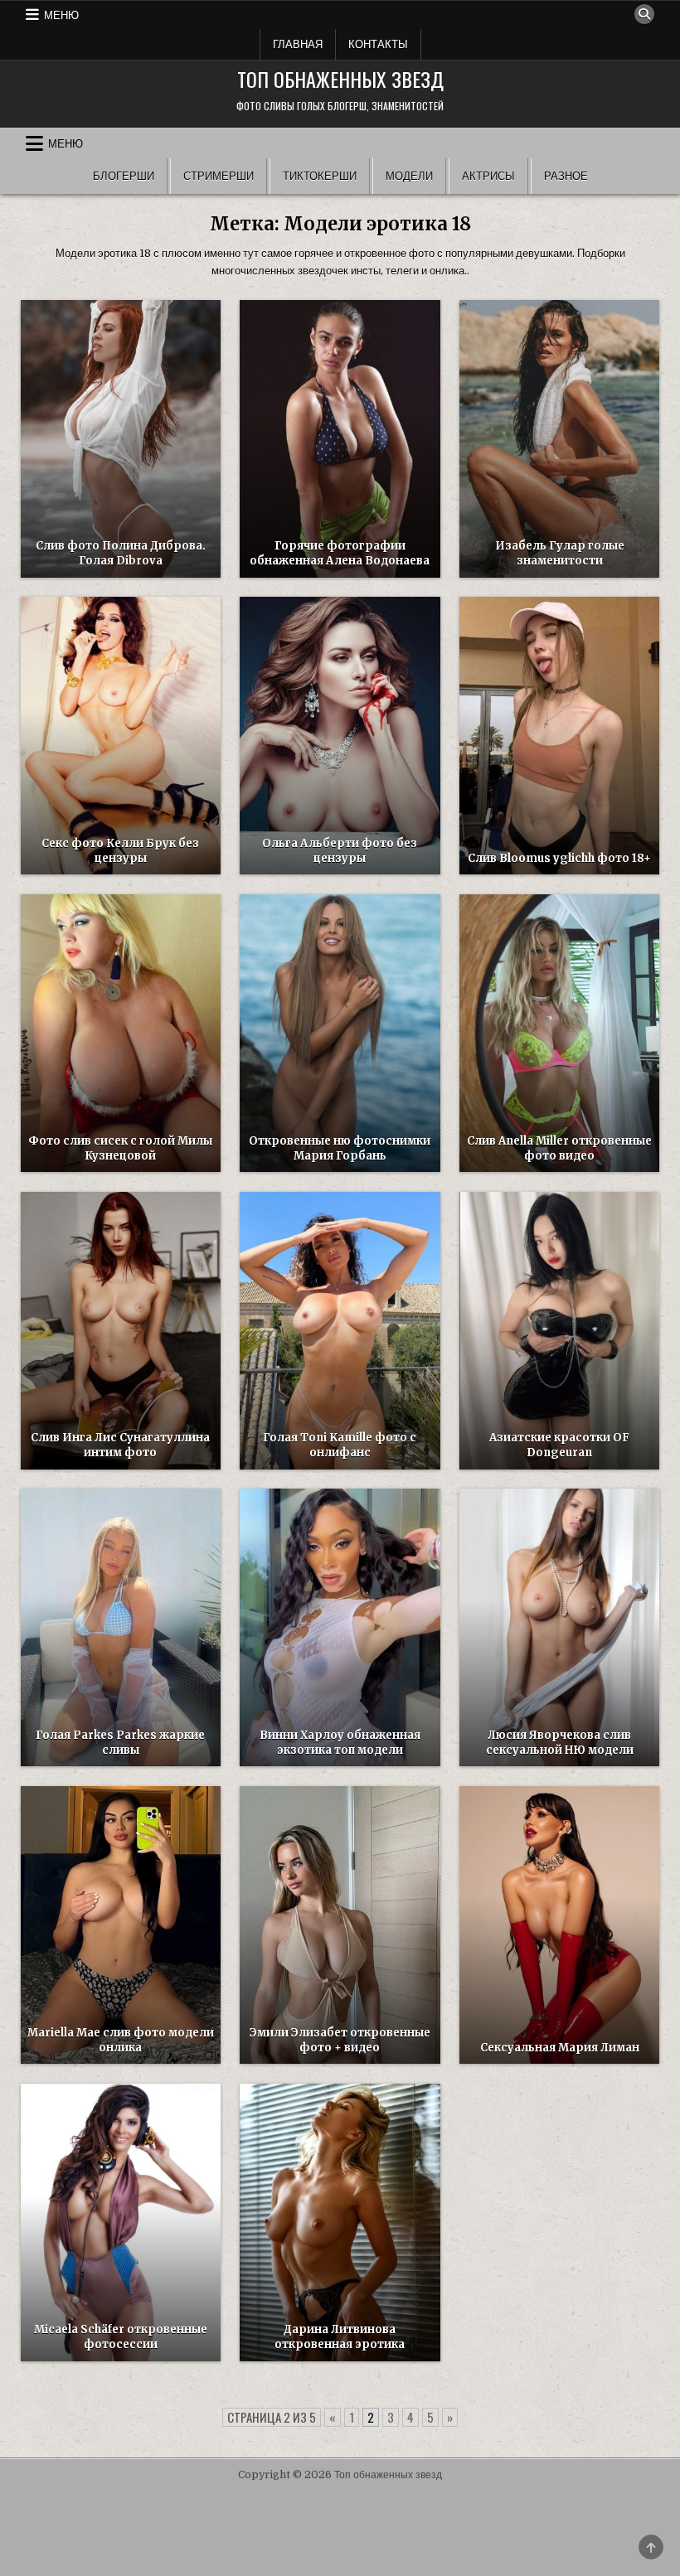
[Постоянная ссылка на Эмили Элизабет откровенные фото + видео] (340, 1925)
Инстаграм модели (590, 923)
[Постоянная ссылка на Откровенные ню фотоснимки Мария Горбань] (340, 1033)
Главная (298, 44)
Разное (566, 176)
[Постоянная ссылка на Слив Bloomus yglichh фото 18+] (559, 736)
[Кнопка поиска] (644, 14)
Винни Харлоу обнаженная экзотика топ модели (340, 1743)
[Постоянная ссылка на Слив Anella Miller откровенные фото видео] (559, 1033)
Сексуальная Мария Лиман (560, 2048)
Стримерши (219, 176)
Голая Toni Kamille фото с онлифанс (340, 1445)
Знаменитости (534, 329)
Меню (61, 15)
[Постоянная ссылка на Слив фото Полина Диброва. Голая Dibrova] (121, 439)
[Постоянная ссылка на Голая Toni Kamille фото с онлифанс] (340, 1331)
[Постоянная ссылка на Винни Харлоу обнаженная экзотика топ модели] (340, 1627)
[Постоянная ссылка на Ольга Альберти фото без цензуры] (340, 736)
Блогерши (124, 176)
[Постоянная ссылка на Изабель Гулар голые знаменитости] (559, 439)
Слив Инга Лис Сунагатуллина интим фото (120, 1445)
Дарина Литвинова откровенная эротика (340, 2337)
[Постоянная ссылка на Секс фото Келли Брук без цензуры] (121, 736)
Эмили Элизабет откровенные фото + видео (340, 2040)
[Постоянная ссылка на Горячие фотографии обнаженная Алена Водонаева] (340, 439)
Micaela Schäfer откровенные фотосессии (121, 2337)
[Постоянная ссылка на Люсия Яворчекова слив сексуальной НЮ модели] (559, 1627)
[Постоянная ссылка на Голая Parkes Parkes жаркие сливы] (121, 1627)
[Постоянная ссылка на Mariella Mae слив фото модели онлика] (121, 1925)
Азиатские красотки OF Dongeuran (559, 1445)
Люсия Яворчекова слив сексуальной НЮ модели (560, 1743)
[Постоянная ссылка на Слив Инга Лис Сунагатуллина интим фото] (121, 1331)
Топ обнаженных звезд (340, 79)
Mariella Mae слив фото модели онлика (121, 2040)
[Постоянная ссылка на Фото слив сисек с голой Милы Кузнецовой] (121, 1033)
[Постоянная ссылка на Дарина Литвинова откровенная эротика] (340, 2223)
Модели (409, 176)
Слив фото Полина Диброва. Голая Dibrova (121, 553)
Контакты (378, 44)
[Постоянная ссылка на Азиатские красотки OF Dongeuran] (559, 1331)
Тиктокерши (320, 176)
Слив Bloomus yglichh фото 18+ (559, 858)
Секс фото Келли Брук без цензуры (120, 851)
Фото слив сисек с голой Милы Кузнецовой (120, 1148)
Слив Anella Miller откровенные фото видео (559, 1148)
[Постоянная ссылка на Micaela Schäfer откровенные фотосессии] (121, 2223)
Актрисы (488, 176)
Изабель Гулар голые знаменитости (560, 553)
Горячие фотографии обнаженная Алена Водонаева (340, 553)
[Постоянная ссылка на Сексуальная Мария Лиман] (559, 1925)
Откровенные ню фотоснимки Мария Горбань (340, 1148)
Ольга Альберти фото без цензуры (340, 851)
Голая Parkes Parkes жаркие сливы (120, 1743)
